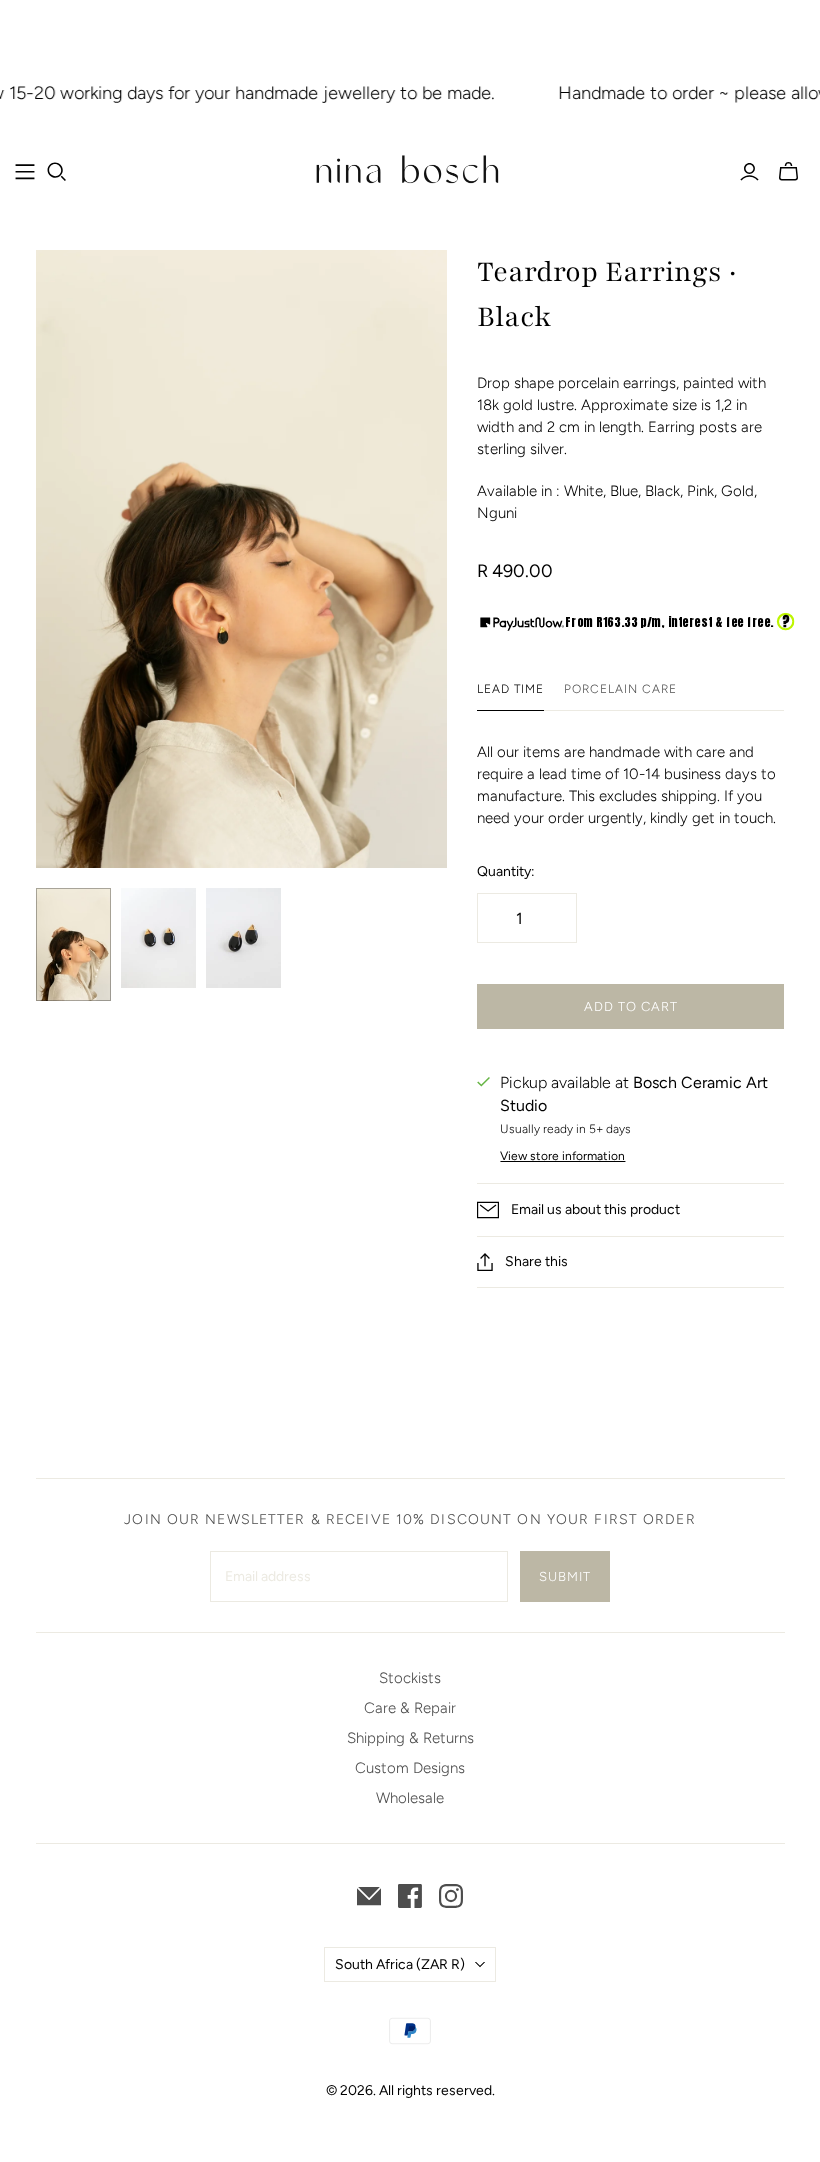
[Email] (369, 1896)
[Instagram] (451, 1896)
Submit (565, 1576)
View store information (562, 1156)
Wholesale (410, 1798)
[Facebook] (410, 1896)
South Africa (400, 1964)
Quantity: (506, 871)
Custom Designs (410, 1768)
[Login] (749, 172)
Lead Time (510, 689)
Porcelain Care (620, 689)
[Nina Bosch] (410, 171)
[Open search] (57, 172)
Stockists (410, 1678)
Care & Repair (410, 1708)
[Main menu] (25, 172)
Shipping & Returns (410, 1738)
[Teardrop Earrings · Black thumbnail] (73, 944)
